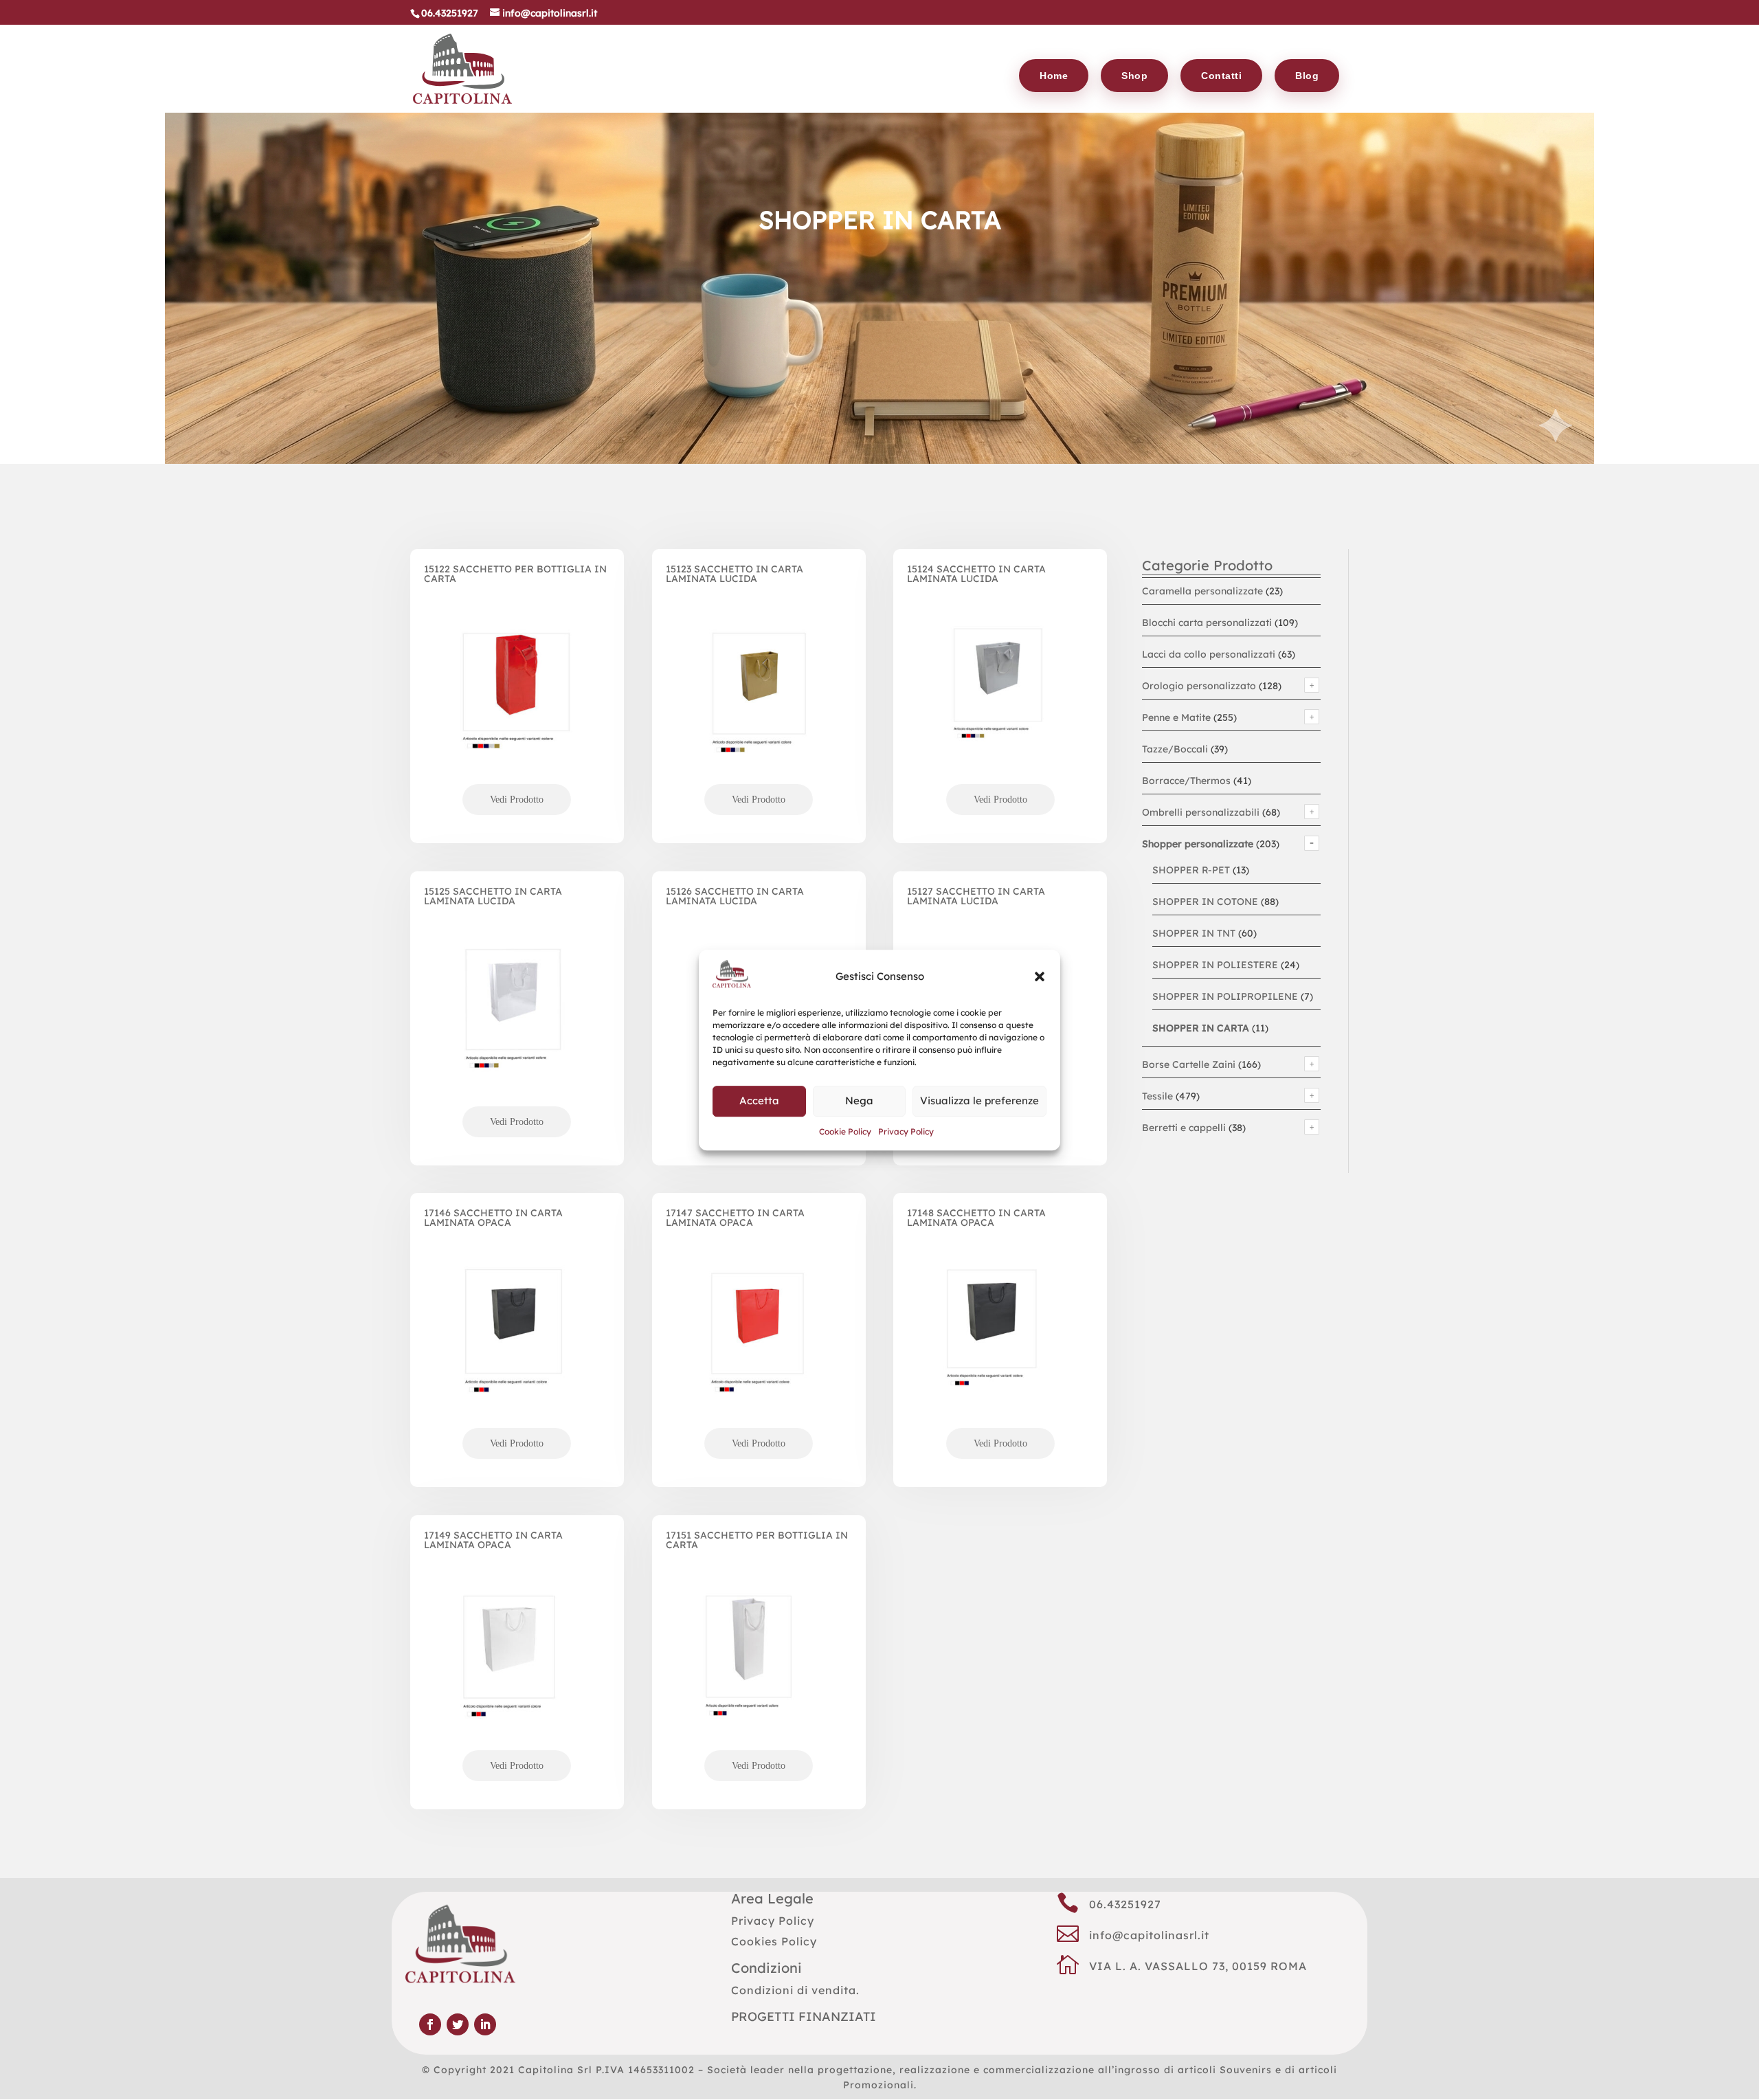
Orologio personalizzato (1199, 686)
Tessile (1157, 1096)
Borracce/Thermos (1186, 781)
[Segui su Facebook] (430, 2024)
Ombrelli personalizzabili (1201, 812)
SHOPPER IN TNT (1194, 933)
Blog (1307, 76)
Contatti (1221, 76)
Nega (859, 1101)
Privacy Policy (906, 1131)
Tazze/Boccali (1175, 749)
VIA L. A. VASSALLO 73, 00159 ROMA (1198, 1966)
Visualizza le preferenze (979, 1101)
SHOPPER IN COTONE (1205, 902)
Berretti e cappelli (1184, 1128)
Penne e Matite (1176, 717)
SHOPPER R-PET (1191, 870)
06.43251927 (1125, 1904)
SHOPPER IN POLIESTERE (1215, 965)
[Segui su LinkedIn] (485, 2024)
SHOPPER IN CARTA (1201, 1028)
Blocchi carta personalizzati (1207, 623)
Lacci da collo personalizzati (1209, 654)
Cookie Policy (845, 1131)
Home (1054, 76)
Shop (1134, 76)
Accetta (759, 1101)
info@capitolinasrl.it (1149, 1935)
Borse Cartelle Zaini (1189, 1064)
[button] (1040, 976)
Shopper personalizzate (1198, 844)
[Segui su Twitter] (458, 2024)
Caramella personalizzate (1202, 591)
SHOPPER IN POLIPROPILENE (1225, 996)
